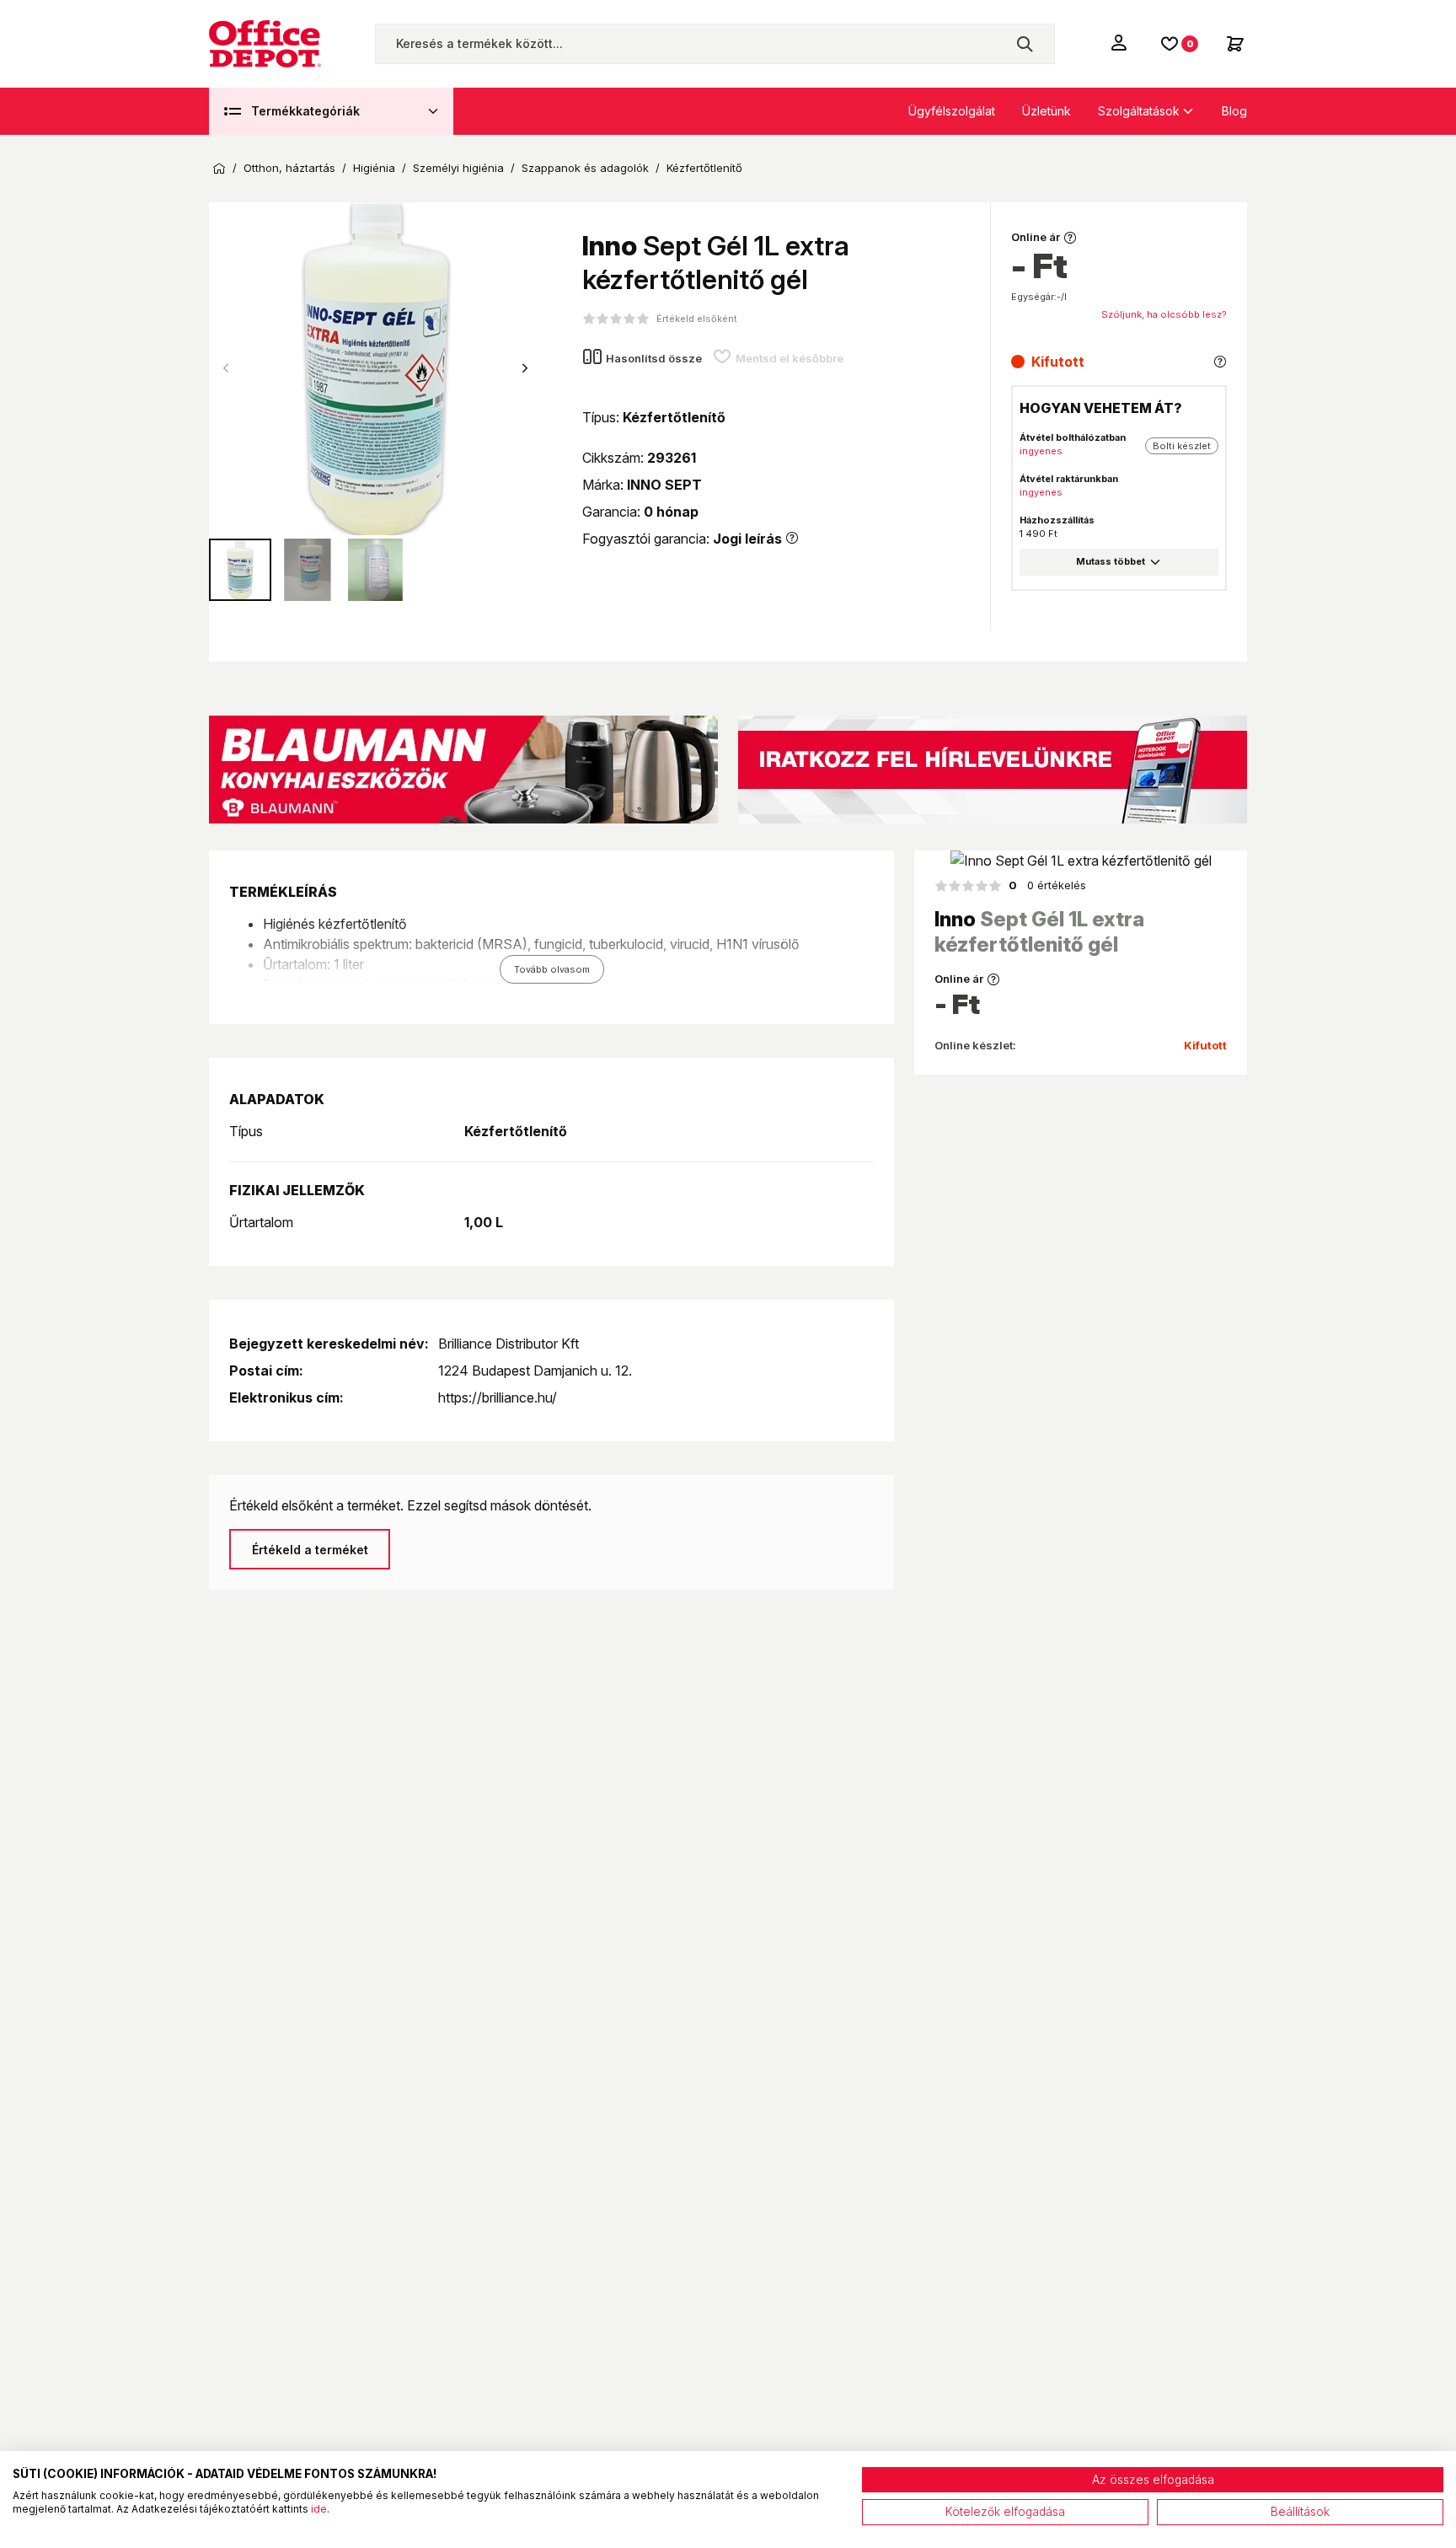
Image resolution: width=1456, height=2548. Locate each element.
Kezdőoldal (219, 169)
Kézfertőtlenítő (704, 168)
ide (319, 2509)
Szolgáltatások (1139, 111)
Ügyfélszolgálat (952, 111)
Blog (1234, 111)
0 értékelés (1047, 885)
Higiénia (374, 168)
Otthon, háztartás (289, 168)
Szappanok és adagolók (585, 168)
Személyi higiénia (458, 168)
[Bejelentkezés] (1121, 42)
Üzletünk (1046, 111)
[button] (525, 368)
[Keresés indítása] (1025, 44)
